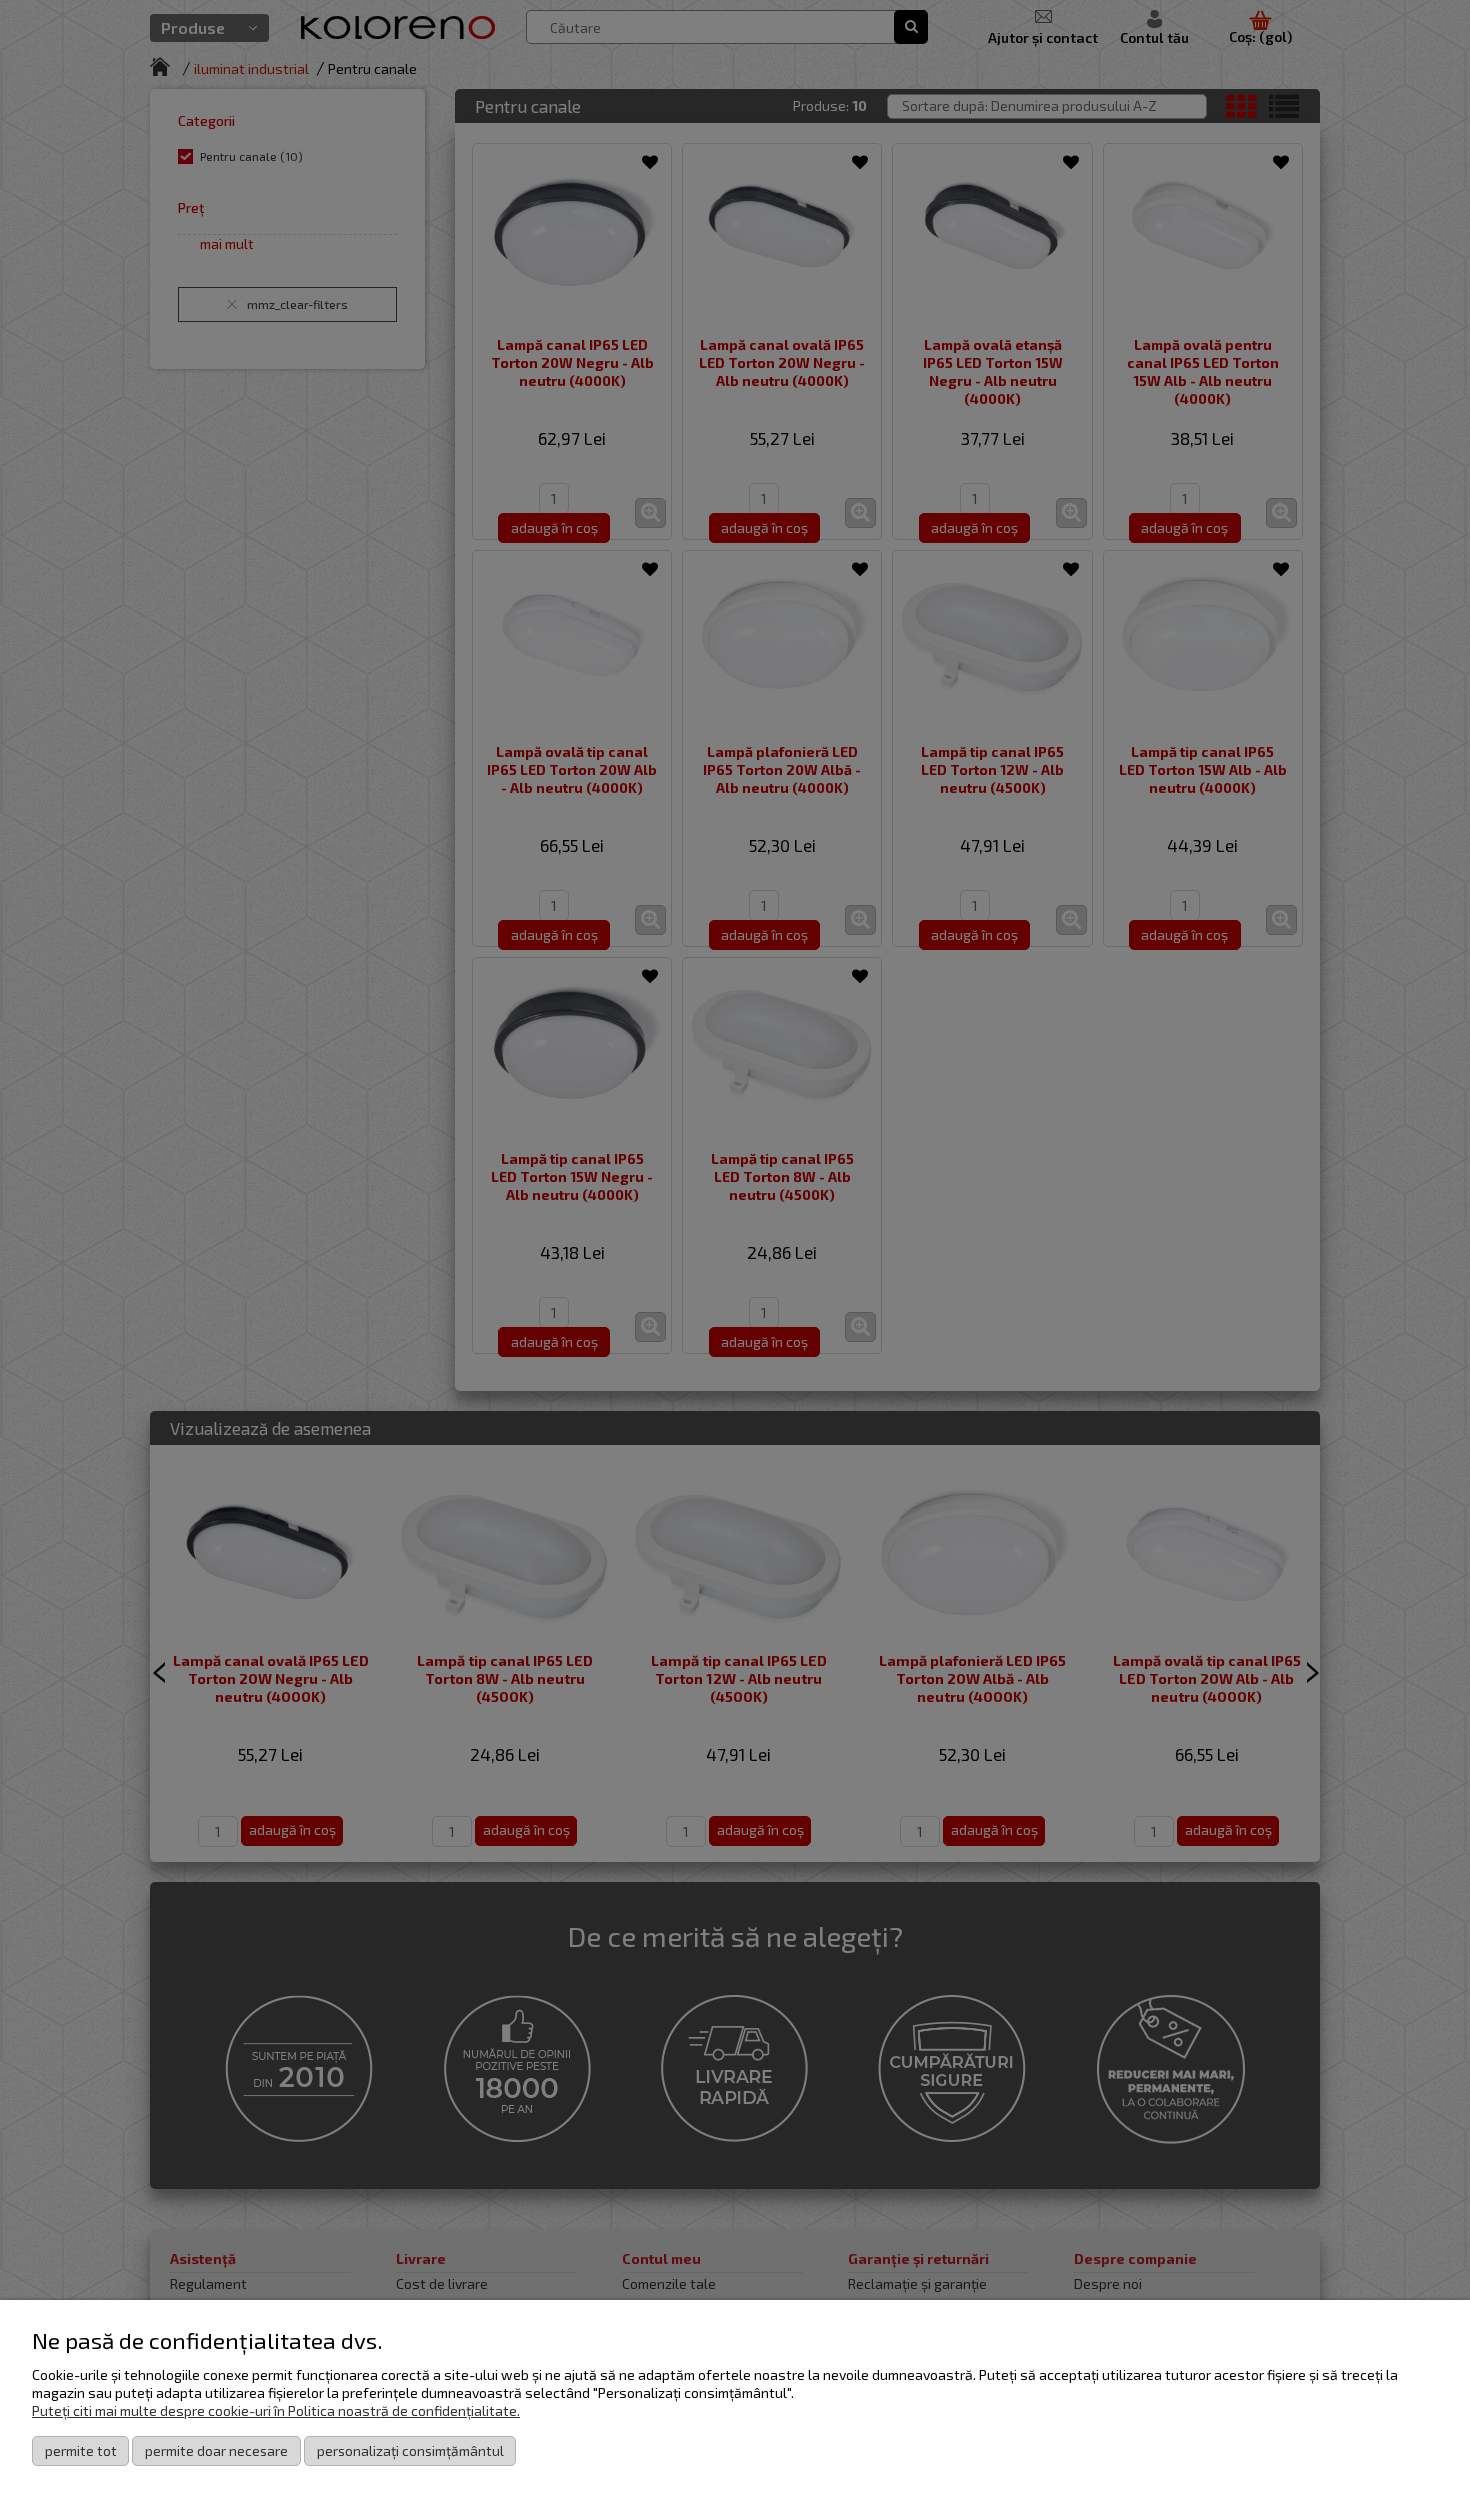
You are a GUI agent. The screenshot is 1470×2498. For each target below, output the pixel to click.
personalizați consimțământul (410, 2450)
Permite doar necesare (216, 2450)
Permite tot (81, 2450)
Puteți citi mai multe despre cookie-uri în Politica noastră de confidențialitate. (276, 2410)
